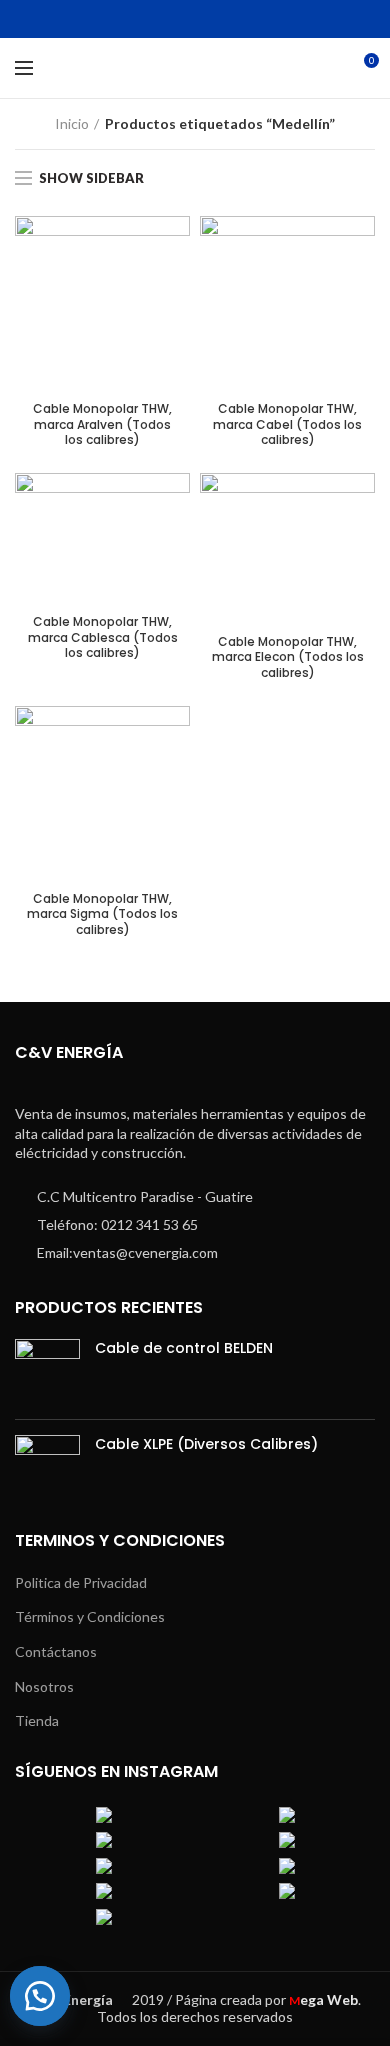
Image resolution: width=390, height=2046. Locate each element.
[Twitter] (157, 19)
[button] (50, 1996)
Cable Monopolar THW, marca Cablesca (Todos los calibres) (103, 637)
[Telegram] (257, 19)
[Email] (182, 19)
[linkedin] (207, 19)
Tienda (37, 1720)
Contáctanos (56, 1651)
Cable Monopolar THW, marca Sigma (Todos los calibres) (102, 914)
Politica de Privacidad (81, 1582)
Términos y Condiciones (90, 1616)
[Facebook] (132, 19)
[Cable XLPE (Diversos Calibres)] (47, 1467)
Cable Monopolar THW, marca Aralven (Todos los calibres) (102, 424)
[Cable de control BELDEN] (47, 1371)
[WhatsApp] (232, 19)
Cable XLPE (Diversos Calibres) (206, 1444)
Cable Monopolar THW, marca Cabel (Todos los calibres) (287, 424)
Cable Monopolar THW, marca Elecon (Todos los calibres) (288, 657)
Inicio (72, 123)
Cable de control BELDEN (184, 1348)
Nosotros (44, 1686)
